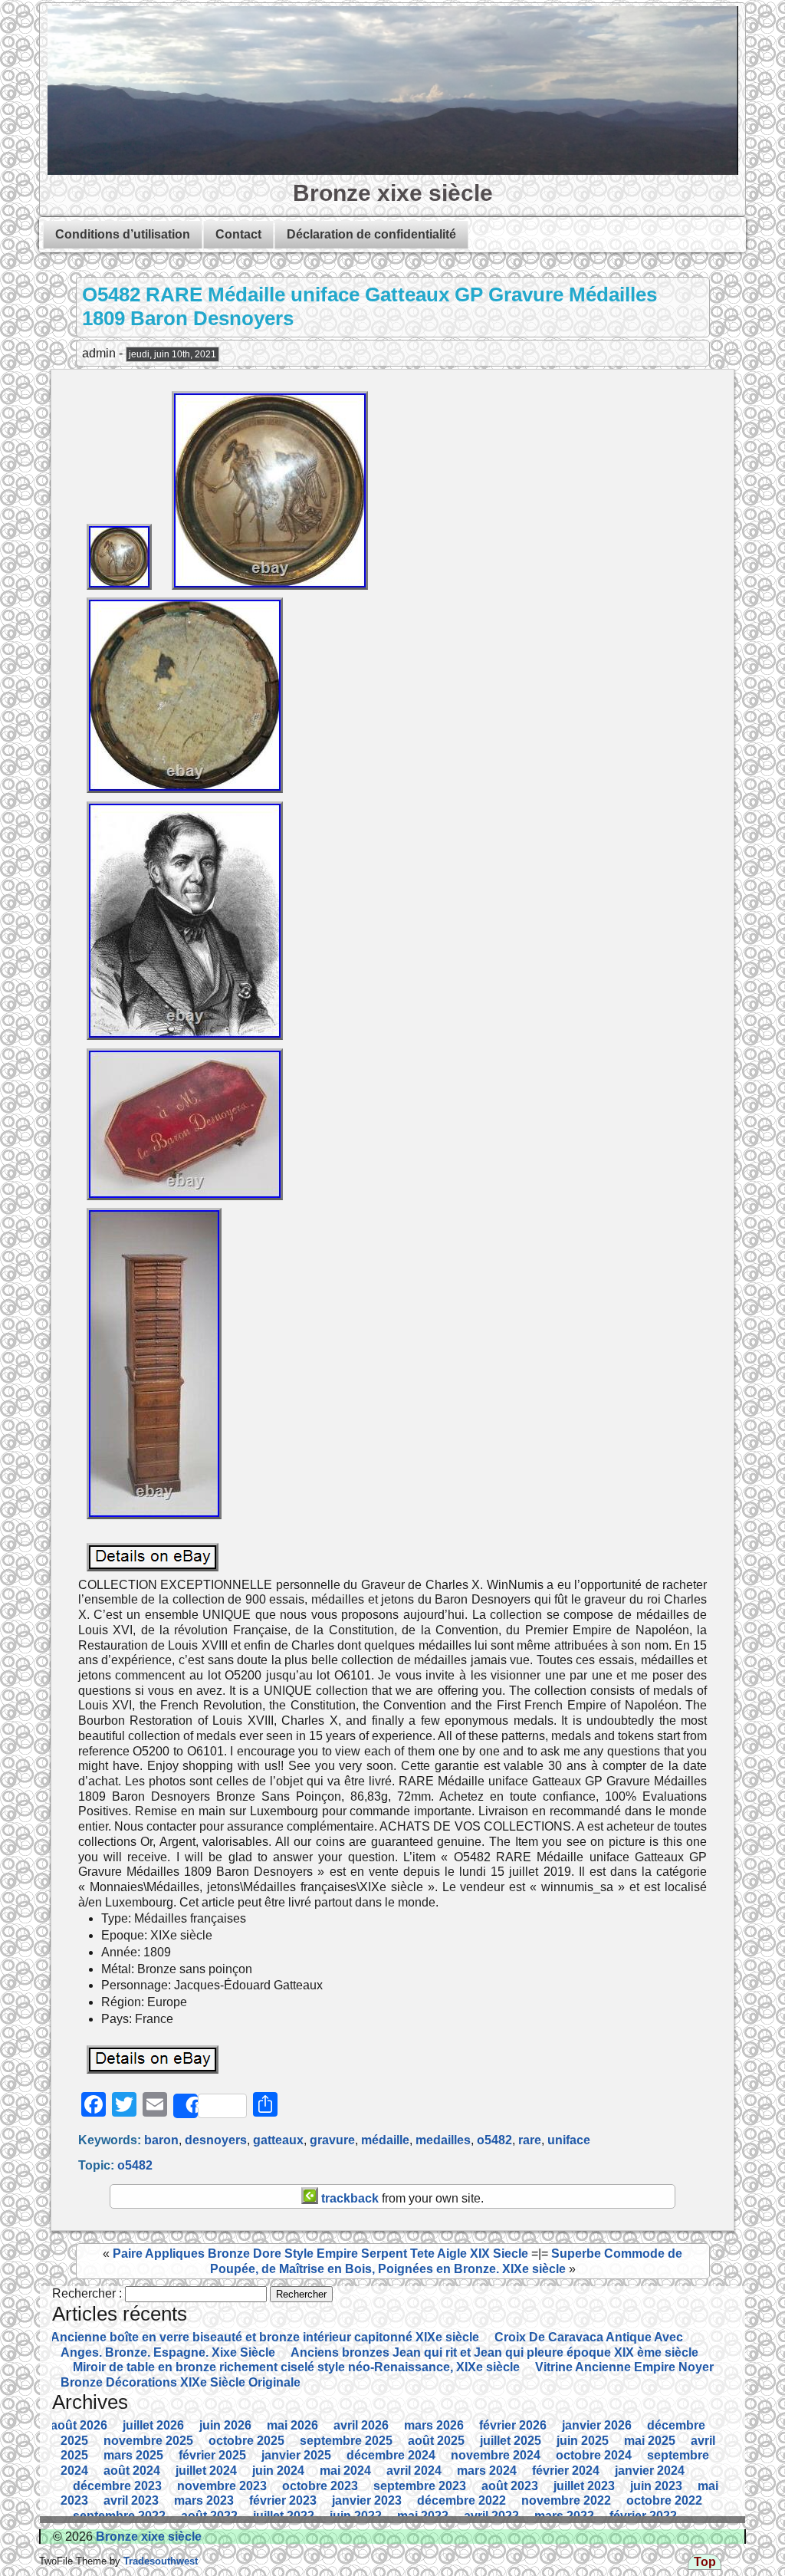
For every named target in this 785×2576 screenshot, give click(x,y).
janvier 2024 (650, 2471)
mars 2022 (564, 2516)
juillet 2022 (284, 2516)
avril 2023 (131, 2500)
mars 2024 (487, 2471)
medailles (443, 2140)
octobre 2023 (320, 2486)
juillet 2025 (511, 2441)
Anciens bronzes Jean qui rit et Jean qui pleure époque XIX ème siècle (494, 2352)
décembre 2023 (117, 2486)
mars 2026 (434, 2425)
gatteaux (278, 2140)
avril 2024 (414, 2471)
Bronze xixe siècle (393, 192)
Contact (238, 234)
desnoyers (216, 2140)
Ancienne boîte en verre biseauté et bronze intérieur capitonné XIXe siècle (265, 2337)
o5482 (494, 2140)
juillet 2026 (153, 2425)
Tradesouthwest (159, 2561)
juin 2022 (356, 2516)
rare (530, 2140)
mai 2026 (292, 2425)
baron (161, 2140)
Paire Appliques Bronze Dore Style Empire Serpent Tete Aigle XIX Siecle (320, 2254)
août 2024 (132, 2471)
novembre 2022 (566, 2500)
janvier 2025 (296, 2455)
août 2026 (79, 2425)
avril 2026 (361, 2425)
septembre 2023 (420, 2486)
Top (705, 2562)
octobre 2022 (664, 2500)
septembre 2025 (346, 2441)
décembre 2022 (461, 2500)
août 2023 (510, 2486)
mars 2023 (204, 2500)
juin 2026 (225, 2425)
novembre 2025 (148, 2441)
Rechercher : (87, 2293)
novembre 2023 (222, 2486)
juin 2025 (583, 2441)
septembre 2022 (119, 2516)
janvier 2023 (367, 2500)
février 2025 (212, 2455)
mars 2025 (133, 2455)
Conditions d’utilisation (123, 234)
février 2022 (643, 2516)
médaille (385, 2140)
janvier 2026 (597, 2425)
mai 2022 (423, 2516)
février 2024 (566, 2471)
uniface (569, 2140)
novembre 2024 (496, 2455)
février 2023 (283, 2500)
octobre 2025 (246, 2441)
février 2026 (513, 2425)
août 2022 (209, 2516)
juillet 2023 (584, 2486)
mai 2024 (345, 2471)
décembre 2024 (391, 2455)
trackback (348, 2198)
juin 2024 (278, 2471)
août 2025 (436, 2441)
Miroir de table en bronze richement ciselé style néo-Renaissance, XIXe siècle (296, 2367)
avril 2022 (491, 2516)
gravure (332, 2140)
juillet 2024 (206, 2471)
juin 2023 (656, 2486)
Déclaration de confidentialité (371, 234)
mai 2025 (650, 2441)
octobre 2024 (594, 2455)
